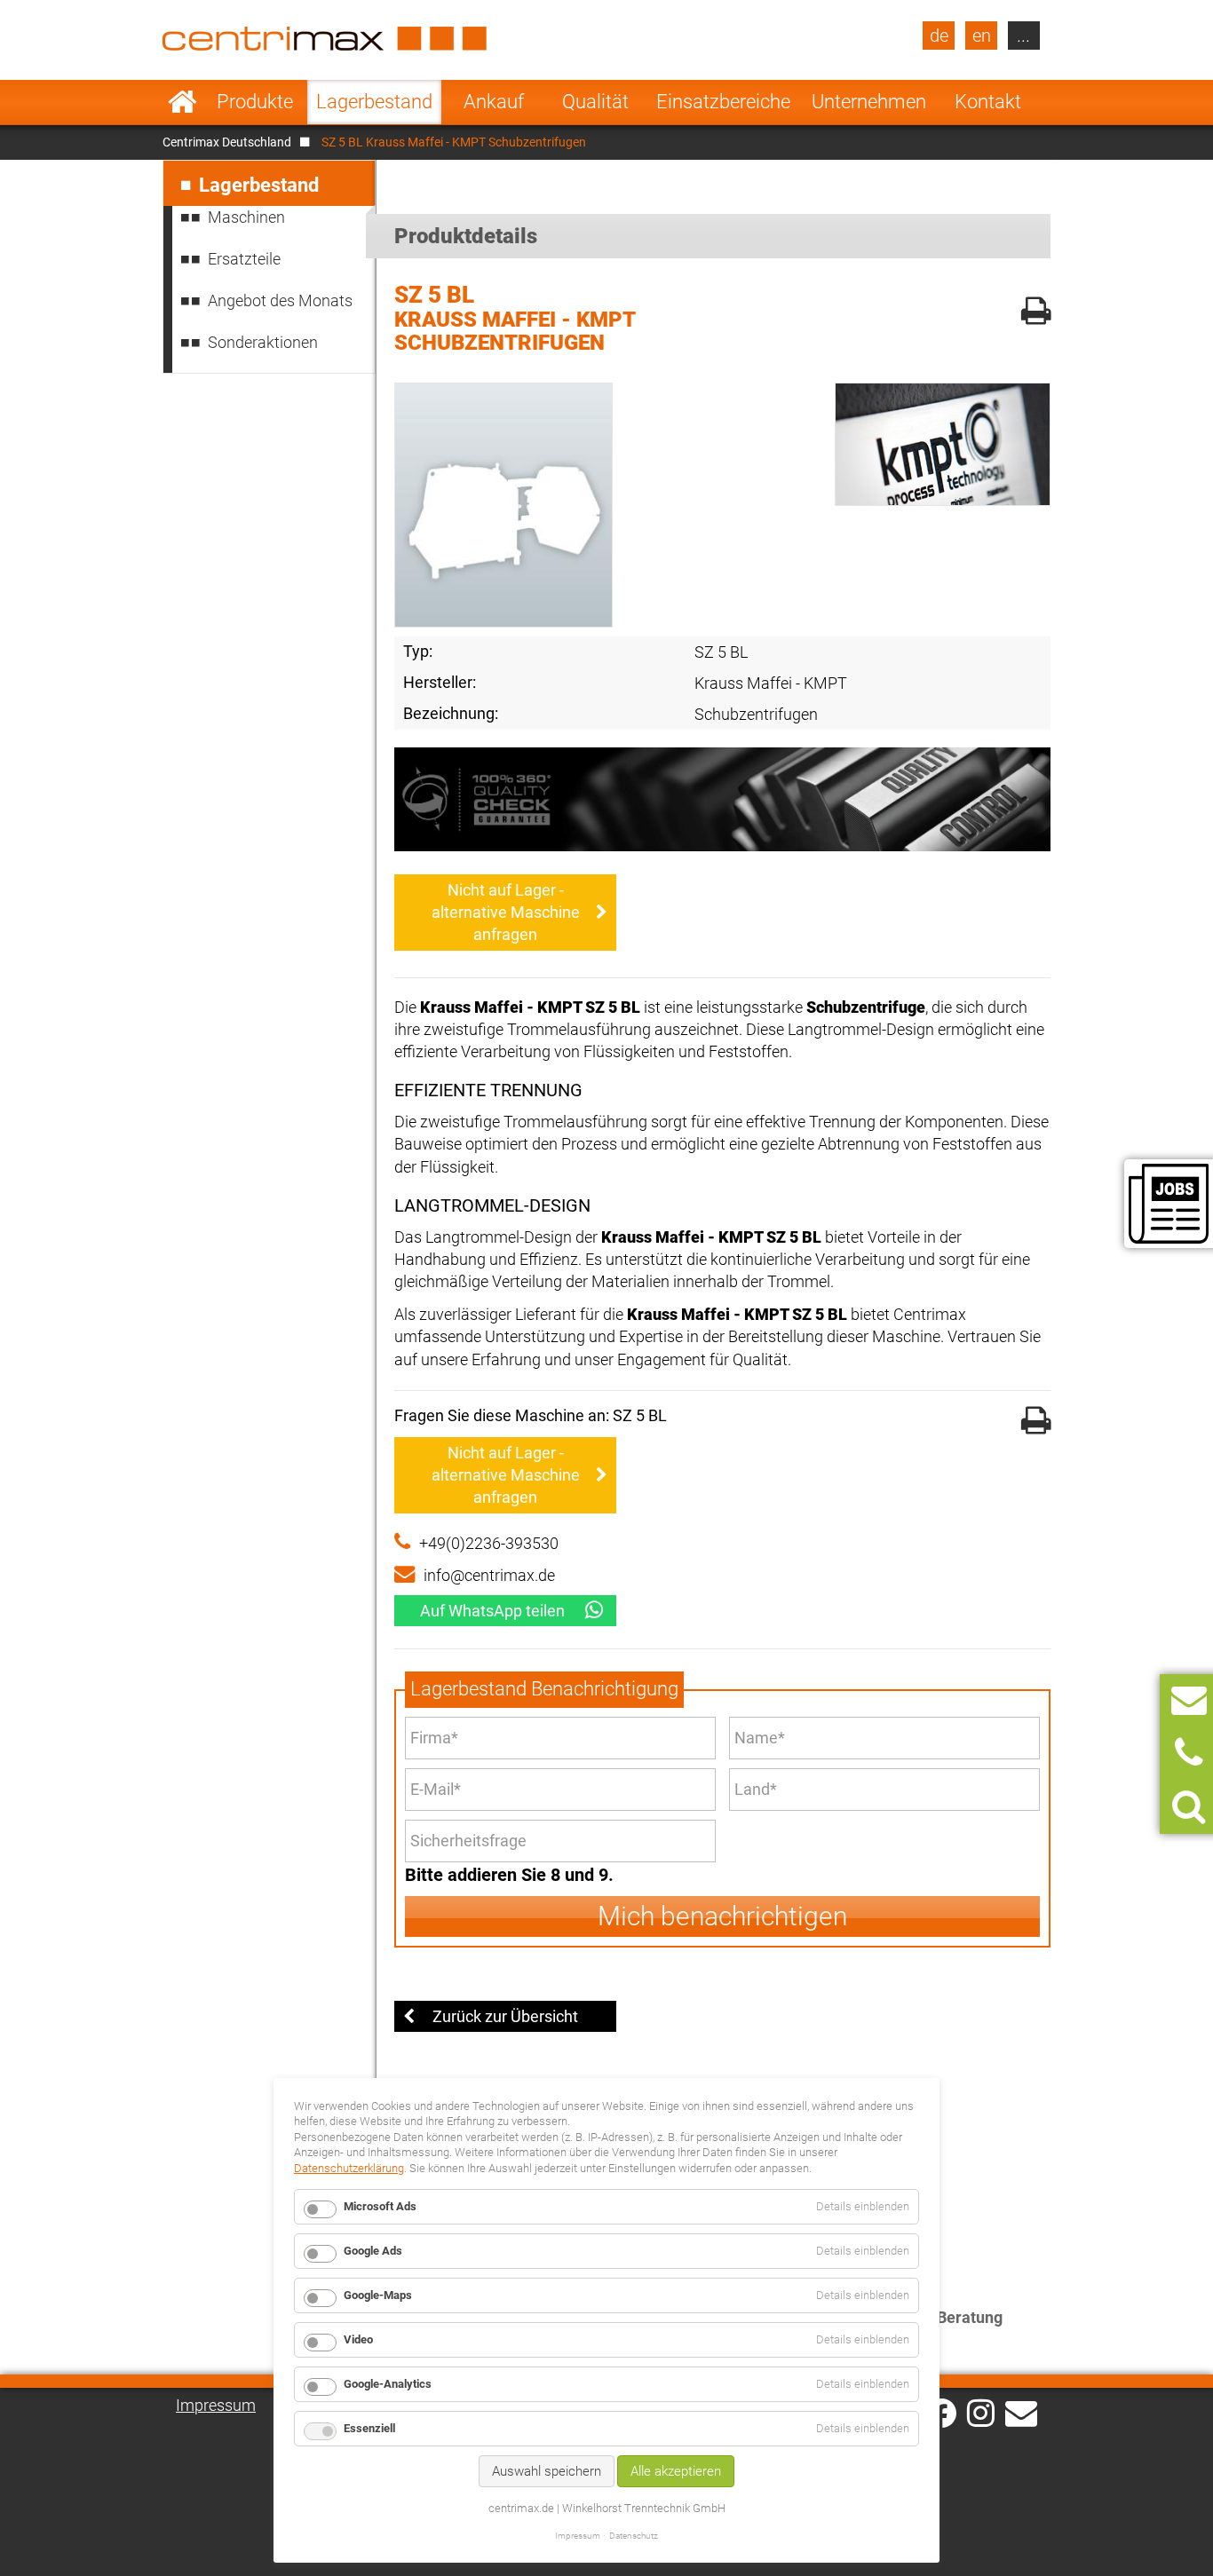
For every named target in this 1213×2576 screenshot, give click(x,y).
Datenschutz (634, 2536)
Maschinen (246, 217)
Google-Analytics (388, 2384)
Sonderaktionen (263, 342)
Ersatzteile (244, 259)
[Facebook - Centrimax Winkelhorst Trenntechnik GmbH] (942, 2413)
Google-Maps (378, 2295)
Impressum (216, 2405)
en (982, 36)
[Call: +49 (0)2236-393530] (1189, 1754)
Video (358, 2339)
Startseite (182, 102)
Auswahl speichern (547, 2471)
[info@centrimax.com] (1021, 2412)
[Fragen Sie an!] (1189, 1700)
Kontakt (988, 102)
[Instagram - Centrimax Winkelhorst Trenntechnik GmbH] (981, 2412)
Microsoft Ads (380, 2206)
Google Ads (373, 2251)
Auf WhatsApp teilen (492, 1611)
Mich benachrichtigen (722, 1916)
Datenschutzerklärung (349, 2168)
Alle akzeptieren (676, 2471)
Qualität (595, 102)
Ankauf (494, 102)
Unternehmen (869, 102)
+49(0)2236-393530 (489, 1543)
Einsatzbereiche (723, 102)
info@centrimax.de (489, 1575)
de (939, 36)
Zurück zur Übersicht (505, 2016)
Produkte (255, 102)
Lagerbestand (374, 102)
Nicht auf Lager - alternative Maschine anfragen (506, 912)
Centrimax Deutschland (227, 142)
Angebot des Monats (280, 300)
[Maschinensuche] (1189, 1807)
